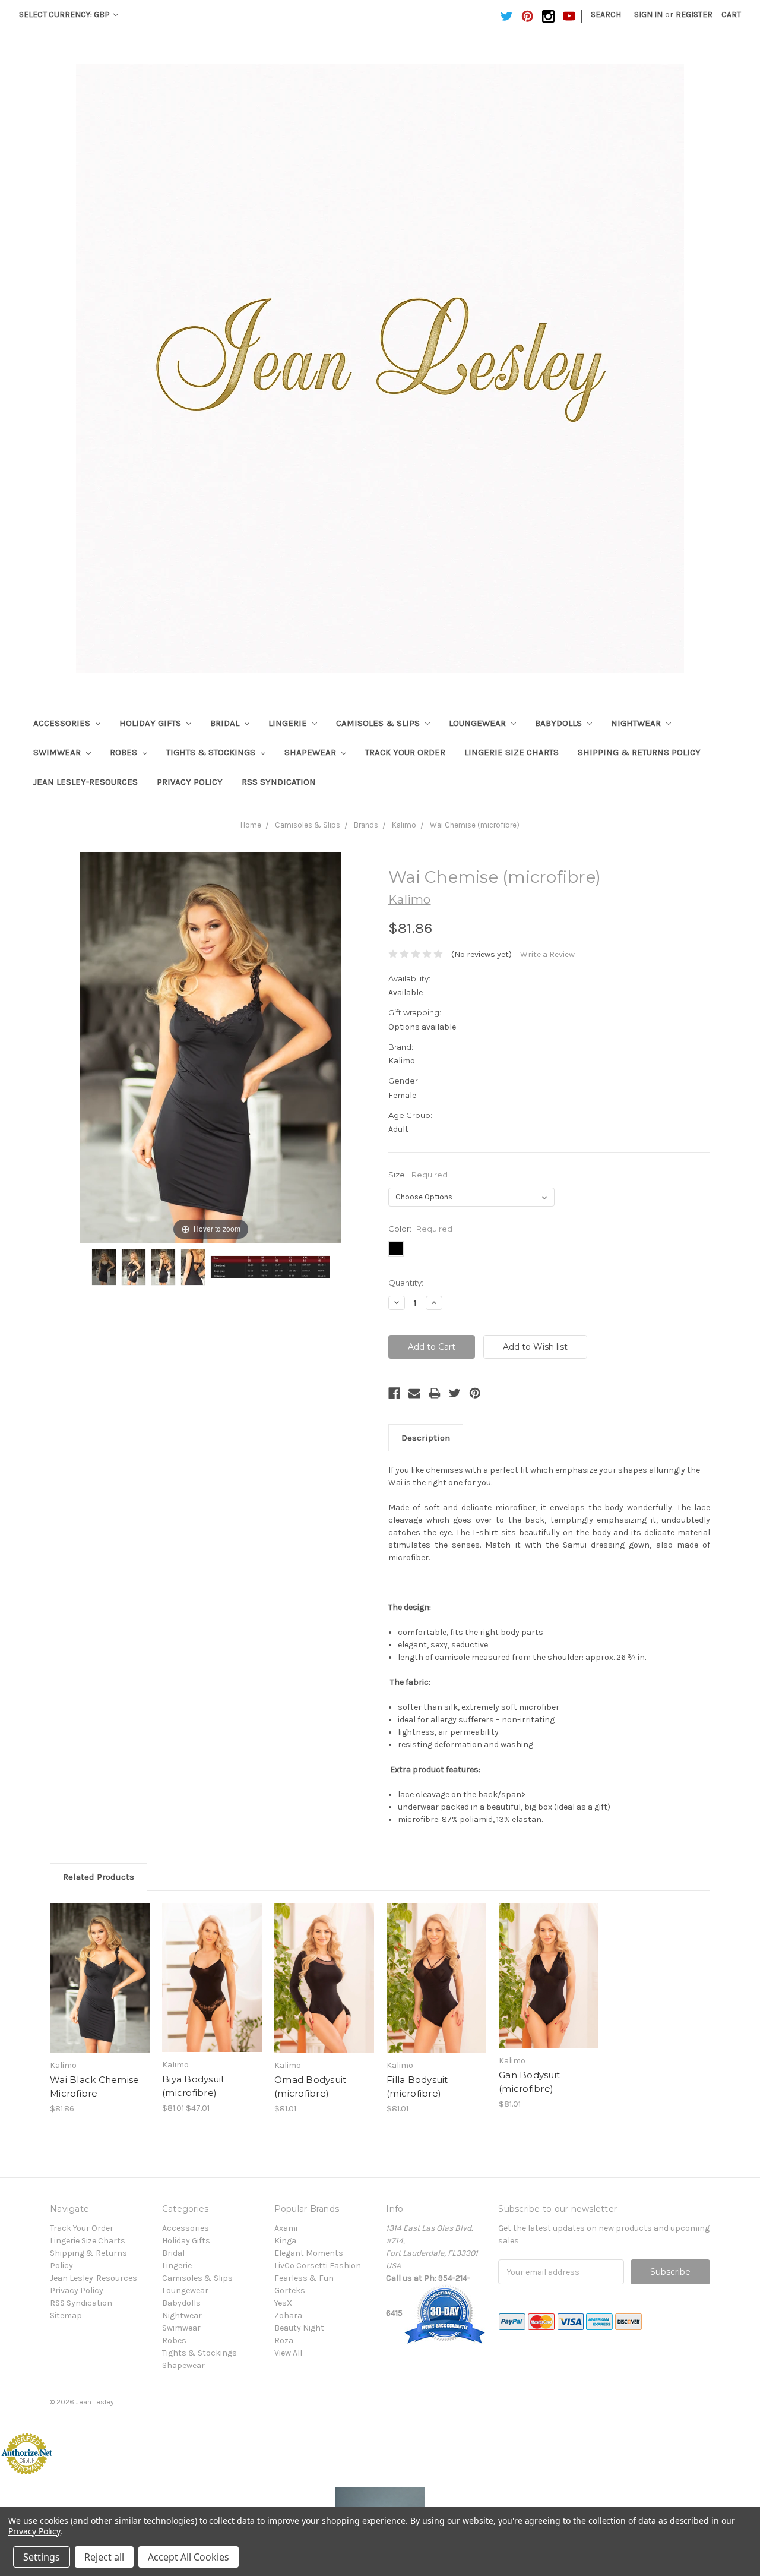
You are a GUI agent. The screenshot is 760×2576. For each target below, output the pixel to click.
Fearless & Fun (304, 2278)
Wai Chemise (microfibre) (475, 825)
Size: (418, 1175)
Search (606, 15)
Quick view (100, 1968)
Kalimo (404, 825)
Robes (125, 752)
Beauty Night (299, 2328)
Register (694, 15)
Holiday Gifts (151, 723)
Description (426, 1438)
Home (251, 825)
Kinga (285, 2241)
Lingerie (289, 723)
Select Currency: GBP (65, 15)
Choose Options (100, 1988)
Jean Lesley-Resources (85, 782)
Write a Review (547, 954)
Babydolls (560, 723)
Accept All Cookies (189, 2557)
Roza (284, 2340)
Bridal (226, 723)
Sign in (648, 15)
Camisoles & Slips (379, 723)
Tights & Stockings (212, 752)
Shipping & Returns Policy (639, 752)
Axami (286, 2228)
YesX (283, 2303)
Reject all (104, 2557)
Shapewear (311, 752)
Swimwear (58, 752)
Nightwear (637, 723)
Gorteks (290, 2291)
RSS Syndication (279, 782)
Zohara (288, 2315)
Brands (366, 825)
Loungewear (479, 723)
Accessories (63, 723)
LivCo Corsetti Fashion (318, 2266)
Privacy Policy (190, 782)
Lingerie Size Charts (512, 752)
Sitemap (66, 2315)
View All (288, 2353)
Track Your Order (405, 752)
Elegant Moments (309, 2253)
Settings (42, 2557)
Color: (420, 1229)
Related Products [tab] (99, 1877)
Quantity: (406, 1283)
